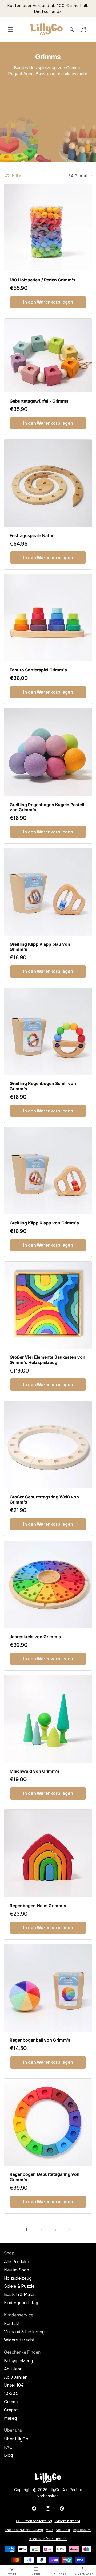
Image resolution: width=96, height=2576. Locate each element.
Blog (8, 2455)
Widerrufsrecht (19, 2340)
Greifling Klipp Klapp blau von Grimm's (40, 947)
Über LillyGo (16, 2439)
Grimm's (12, 2402)
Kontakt (12, 2324)
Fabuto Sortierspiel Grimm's (38, 670)
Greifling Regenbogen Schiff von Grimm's (43, 1086)
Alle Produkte (17, 2262)
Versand (63, 2530)
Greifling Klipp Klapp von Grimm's (44, 1223)
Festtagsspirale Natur (32, 536)
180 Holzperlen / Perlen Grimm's (43, 280)
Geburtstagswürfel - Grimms (39, 401)
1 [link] (26, 2230)
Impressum (82, 2530)
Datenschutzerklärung (24, 2530)
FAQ (8, 2447)
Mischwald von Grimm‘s (35, 1771)
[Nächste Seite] (70, 2230)
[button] (11, 30)
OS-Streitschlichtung (34, 2521)
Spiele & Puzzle (19, 2286)
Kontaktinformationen (48, 2539)
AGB (50, 2530)
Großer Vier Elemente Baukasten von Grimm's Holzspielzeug (47, 1360)
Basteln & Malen (20, 2295)
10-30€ (11, 2394)
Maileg (10, 2418)
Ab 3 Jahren (16, 2377)
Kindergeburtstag (21, 2303)
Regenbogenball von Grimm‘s (40, 2040)
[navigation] (12, 2571)
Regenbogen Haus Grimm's (38, 1906)
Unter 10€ (14, 2385)
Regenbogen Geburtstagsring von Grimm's (45, 2177)
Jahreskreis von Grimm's (35, 1637)
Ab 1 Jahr (13, 2369)
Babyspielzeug (18, 2361)
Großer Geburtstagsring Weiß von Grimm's (44, 1500)
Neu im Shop (17, 2270)
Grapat (11, 2410)
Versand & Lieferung (24, 2332)
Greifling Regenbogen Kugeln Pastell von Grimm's (47, 807)
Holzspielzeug (18, 2278)
